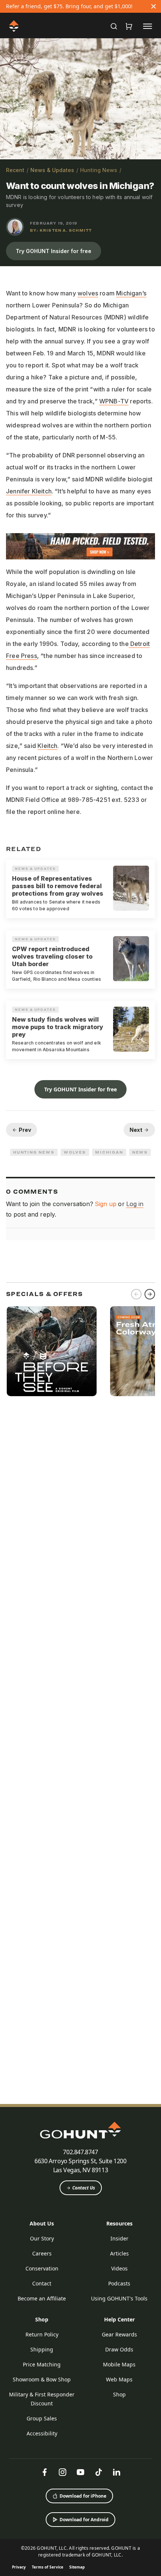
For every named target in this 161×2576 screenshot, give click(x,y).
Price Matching (42, 2364)
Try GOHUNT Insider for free (54, 251)
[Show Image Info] (152, 150)
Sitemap (77, 2567)
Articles (119, 2253)
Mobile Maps (119, 2364)
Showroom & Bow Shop (42, 2379)
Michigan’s (131, 293)
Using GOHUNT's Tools (119, 2298)
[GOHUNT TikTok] (98, 2472)
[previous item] (136, 1294)
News (140, 1152)
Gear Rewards (119, 2334)
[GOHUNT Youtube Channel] (80, 2472)
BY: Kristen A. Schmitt (61, 230)
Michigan (109, 1152)
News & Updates (52, 170)
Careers (42, 2253)
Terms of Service (48, 2567)
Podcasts (119, 2283)
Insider (119, 2238)
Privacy (19, 2567)
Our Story (42, 2238)
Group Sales (42, 2418)
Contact (42, 2283)
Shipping (42, 2349)
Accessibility (42, 2433)
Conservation (42, 2268)
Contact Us (84, 2188)
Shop (42, 2319)
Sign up (106, 1204)
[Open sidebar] (148, 26)
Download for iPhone (83, 2496)
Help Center (119, 2319)
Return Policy (42, 2334)
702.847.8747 (80, 2152)
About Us (42, 2223)
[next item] (150, 1294)
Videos (119, 2268)
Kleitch (47, 746)
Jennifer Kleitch (29, 491)
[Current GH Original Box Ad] (52, 1351)
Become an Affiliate (42, 2298)
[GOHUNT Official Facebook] (45, 2472)
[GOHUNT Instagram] (63, 2472)
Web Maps (119, 2379)
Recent (15, 170)
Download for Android (84, 2520)
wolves (88, 293)
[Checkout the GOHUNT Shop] (129, 26)
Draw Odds (119, 2349)
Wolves (75, 1152)
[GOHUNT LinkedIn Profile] (116, 2472)
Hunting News (99, 170)
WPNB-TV (114, 401)
